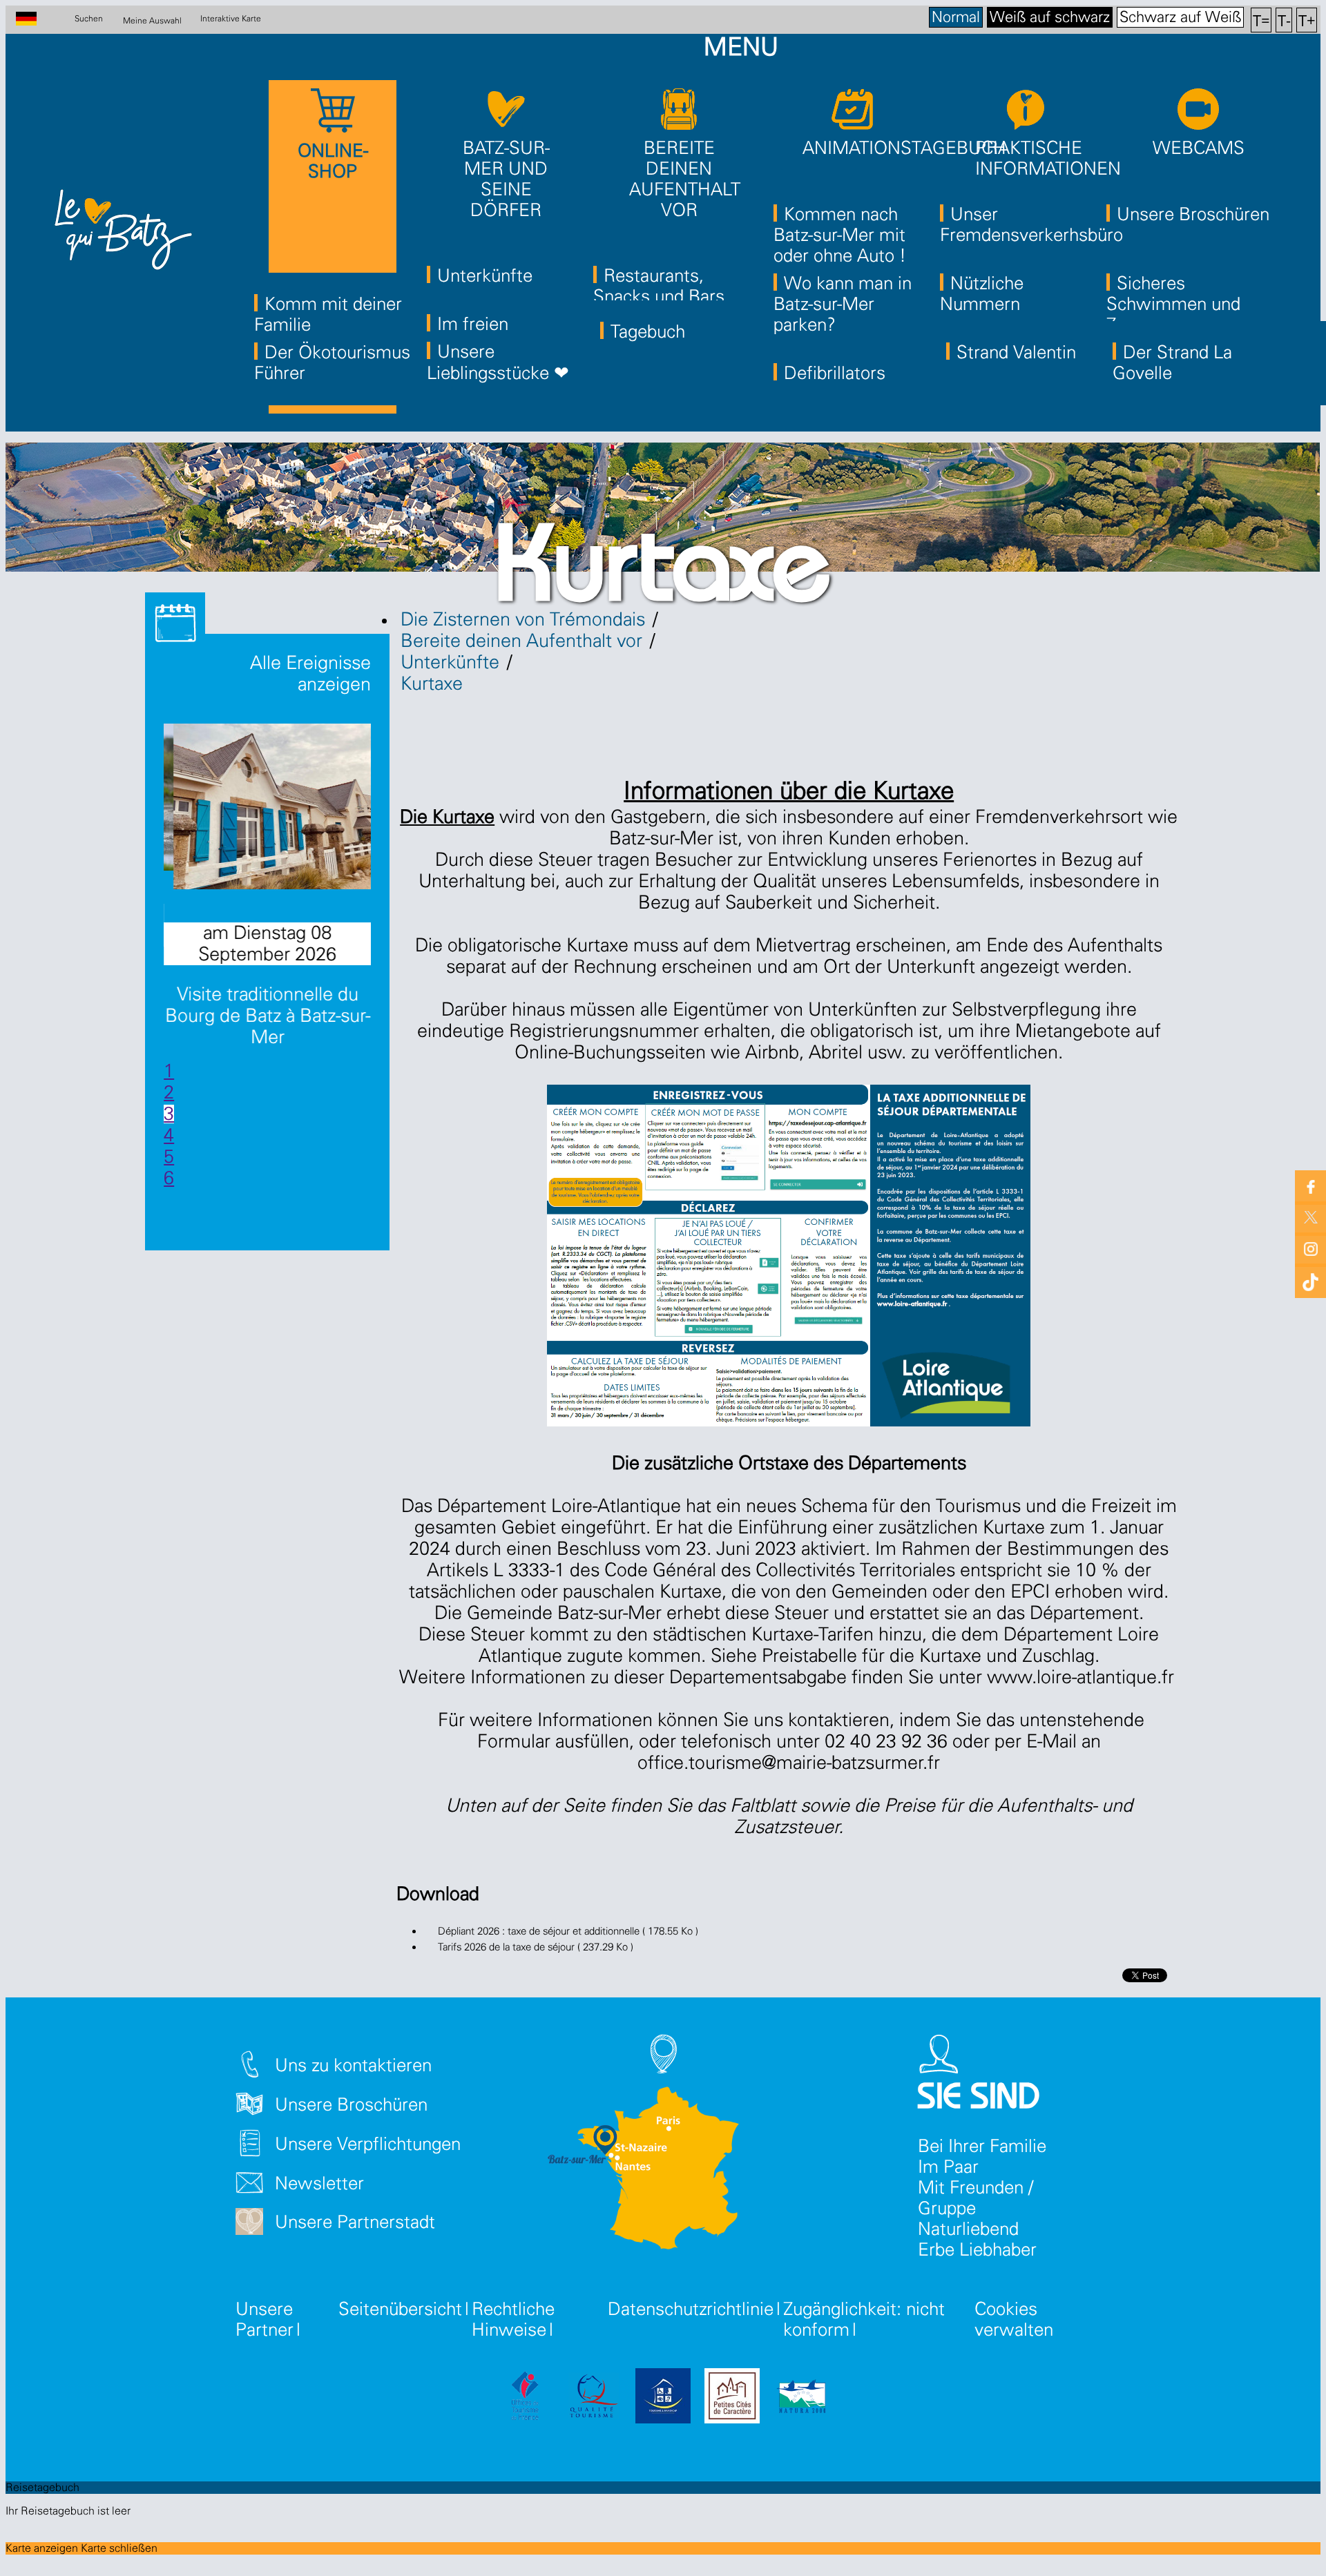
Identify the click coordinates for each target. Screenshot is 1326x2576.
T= (1261, 20)
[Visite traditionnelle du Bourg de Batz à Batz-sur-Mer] (284, 883)
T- (1284, 20)
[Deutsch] (33, 20)
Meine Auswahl (152, 20)
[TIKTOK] (1310, 1279)
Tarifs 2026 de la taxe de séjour (536, 1947)
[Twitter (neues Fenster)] (1310, 1217)
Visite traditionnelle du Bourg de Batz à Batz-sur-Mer (268, 1016)
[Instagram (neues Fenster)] (1310, 1248)
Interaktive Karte (231, 19)
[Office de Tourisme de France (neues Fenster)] (525, 2398)
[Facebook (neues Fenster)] (1310, 1186)
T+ (1307, 20)
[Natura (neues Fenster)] (801, 2398)
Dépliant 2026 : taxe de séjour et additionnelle (568, 1931)
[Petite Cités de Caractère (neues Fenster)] (732, 2398)
